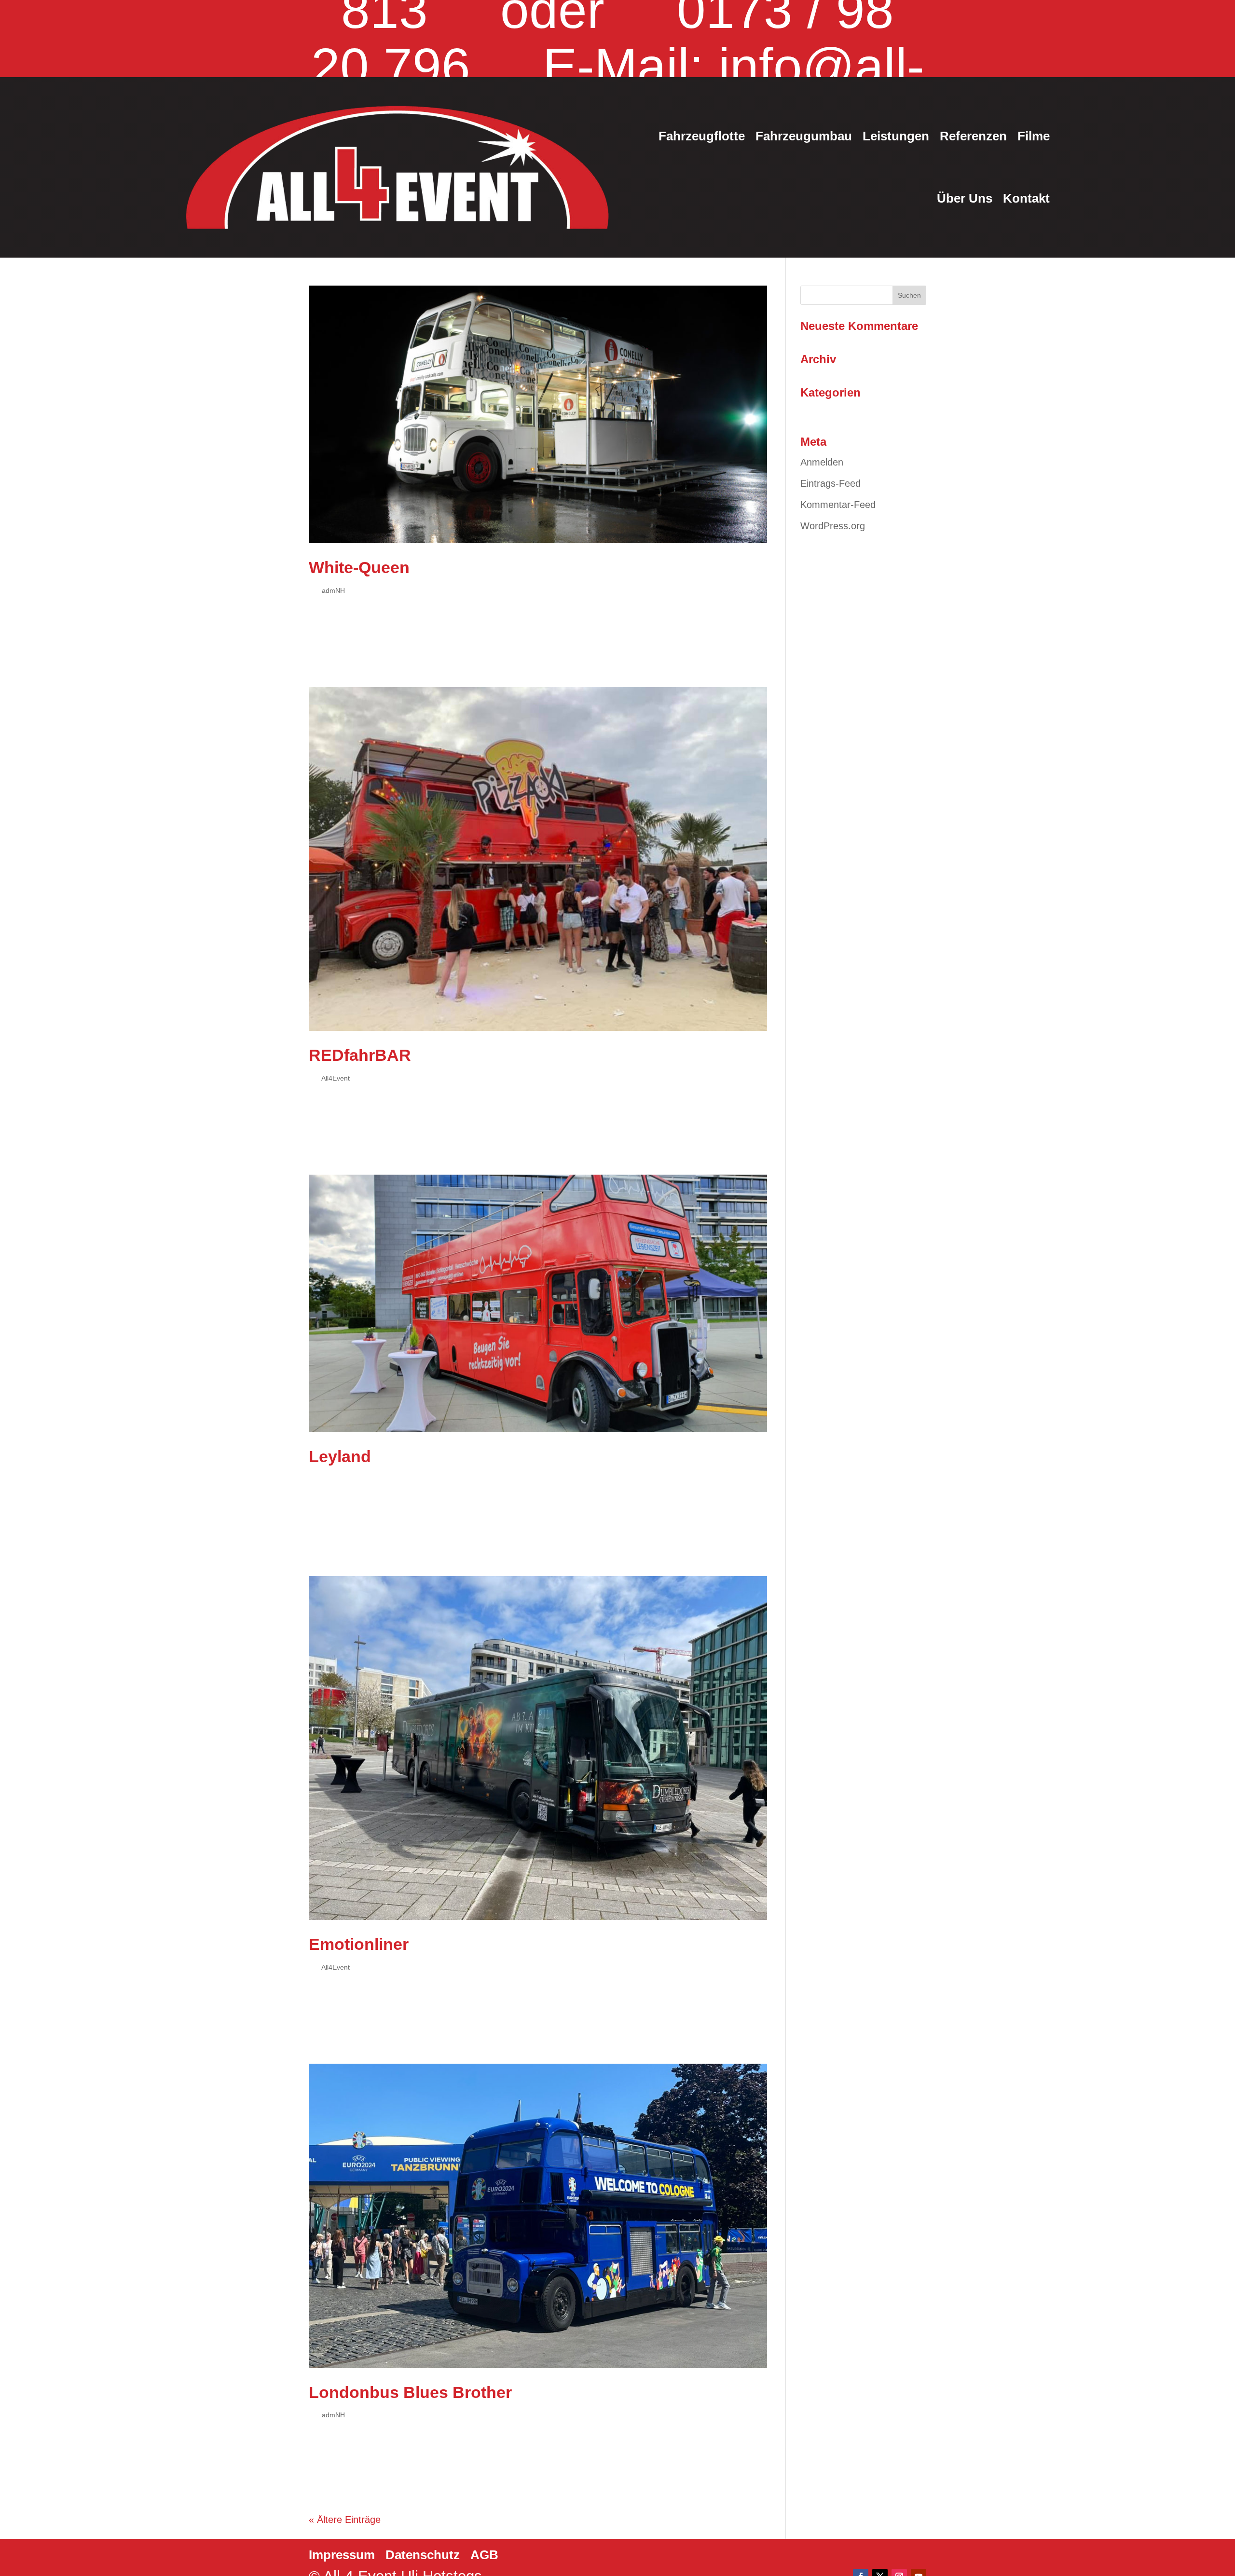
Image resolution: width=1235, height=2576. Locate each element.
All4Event (336, 1078)
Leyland (340, 1456)
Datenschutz (423, 2555)
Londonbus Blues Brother (410, 2392)
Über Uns (965, 198)
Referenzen (973, 136)
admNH (333, 590)
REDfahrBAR (360, 1055)
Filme (1034, 136)
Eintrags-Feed (830, 483)
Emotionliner (359, 1944)
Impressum (342, 2555)
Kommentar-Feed (838, 505)
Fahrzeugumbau (804, 136)
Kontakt (1026, 198)
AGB (484, 2555)
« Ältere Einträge (345, 2520)
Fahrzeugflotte (702, 136)
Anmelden (822, 462)
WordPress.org (833, 526)
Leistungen (896, 136)
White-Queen (359, 567)
